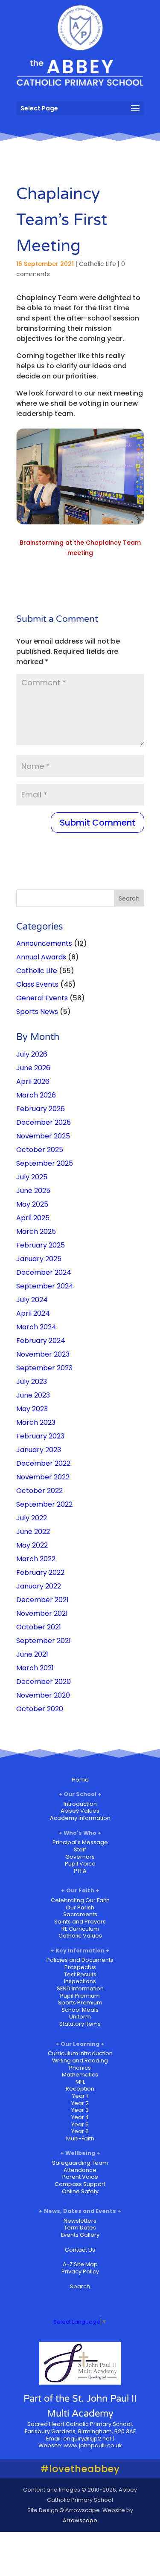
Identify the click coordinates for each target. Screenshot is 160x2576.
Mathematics (80, 2075)
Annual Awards (41, 957)
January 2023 (39, 1450)
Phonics (80, 2068)
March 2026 (36, 1095)
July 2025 (32, 1177)
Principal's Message (80, 1842)
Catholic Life (97, 264)
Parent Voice (80, 2177)
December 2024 (44, 1272)
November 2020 (43, 1695)
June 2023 (33, 1395)
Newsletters (80, 2221)
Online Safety (80, 2191)
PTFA (80, 1871)
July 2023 (32, 1382)
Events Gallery (80, 2235)
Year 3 (80, 2110)
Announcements (44, 943)
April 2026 (33, 1082)
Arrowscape (80, 2520)
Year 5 (80, 2124)
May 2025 (32, 1204)
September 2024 (45, 1286)
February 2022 (40, 1572)
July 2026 (32, 1054)
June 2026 (33, 1068)
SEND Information (80, 1988)
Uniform (80, 2017)
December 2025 (44, 1122)
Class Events (37, 984)
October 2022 (39, 1491)
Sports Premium (80, 2003)
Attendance (80, 2170)
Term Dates (80, 2228)
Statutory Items (80, 2024)
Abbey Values (80, 1811)
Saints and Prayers (80, 1922)
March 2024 (36, 1327)
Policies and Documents (80, 1960)
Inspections (80, 1981)
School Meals (80, 2010)
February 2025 (41, 1245)
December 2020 (44, 1682)
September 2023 (44, 1368)
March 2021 (35, 1668)
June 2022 (33, 1532)
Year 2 (80, 2103)
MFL (80, 2082)
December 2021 (42, 1600)
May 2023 (32, 1409)
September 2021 (44, 1641)
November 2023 (43, 1354)
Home (80, 1780)
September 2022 (44, 1504)
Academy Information (80, 1818)
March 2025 (36, 1232)
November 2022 (43, 1477)
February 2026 (41, 1109)
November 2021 (42, 1613)
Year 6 (80, 2131)
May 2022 (32, 1545)
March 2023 (36, 1422)
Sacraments (80, 1914)
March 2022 (36, 1559)
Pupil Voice (80, 1864)
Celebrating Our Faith (80, 1900)
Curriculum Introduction (80, 2053)
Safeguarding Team (80, 2163)
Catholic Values (80, 1936)
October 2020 (40, 1709)
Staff (80, 1850)
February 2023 (40, 1436)
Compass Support (80, 2184)
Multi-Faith (80, 2138)
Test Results (80, 1974)
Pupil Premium (80, 1996)
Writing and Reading (80, 2061)
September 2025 (45, 1163)
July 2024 (32, 1300)
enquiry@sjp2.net (87, 2439)
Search (80, 2286)
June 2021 (32, 1654)
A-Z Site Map (80, 2264)
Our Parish (80, 1907)
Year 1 (80, 2096)
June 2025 (33, 1191)
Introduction (80, 1804)
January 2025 (39, 1259)
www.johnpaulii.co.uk (93, 2445)
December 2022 (43, 1463)
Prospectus (80, 1967)
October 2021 (39, 1627)
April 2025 (33, 1218)
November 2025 (43, 1136)
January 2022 (39, 1586)
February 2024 (41, 1341)
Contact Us (80, 2250)
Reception (80, 2089)
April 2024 (33, 1313)
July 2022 (32, 1518)
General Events (42, 998)
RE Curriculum (80, 1929)
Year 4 (80, 2117)
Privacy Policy (80, 2271)
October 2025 (40, 1150)
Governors (80, 1857)
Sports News (37, 1012)
